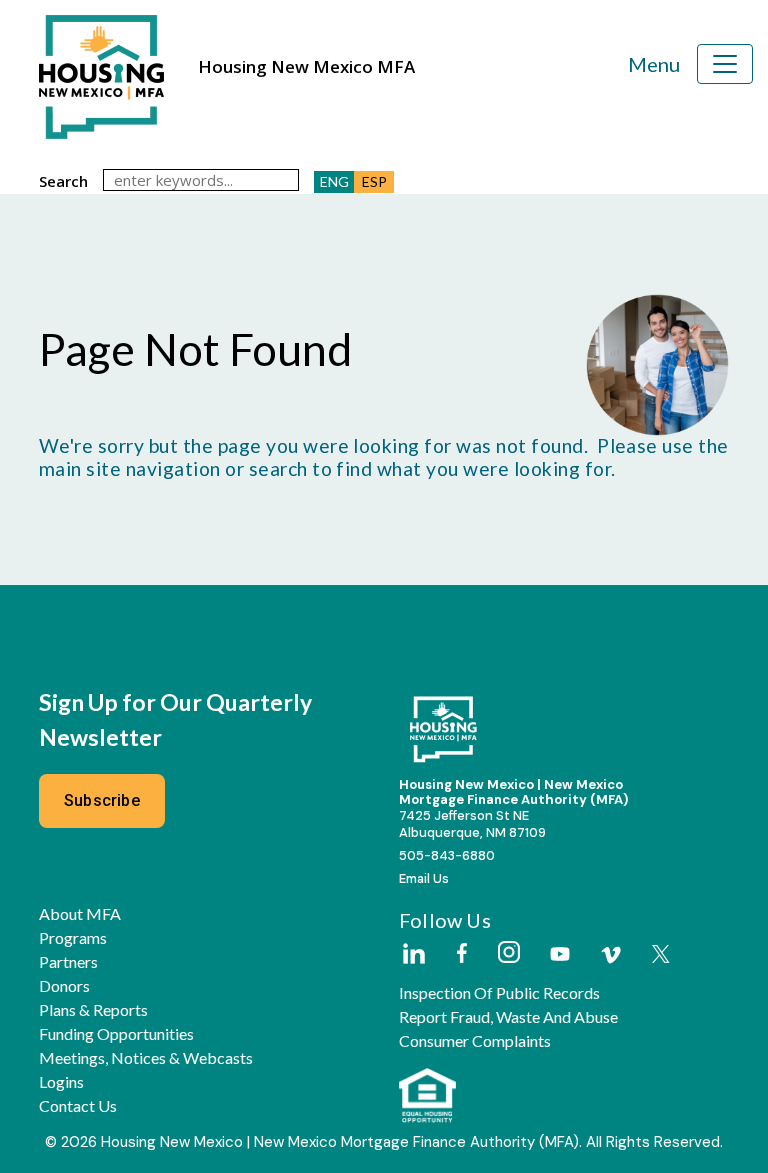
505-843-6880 (447, 855)
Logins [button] (61, 1082)
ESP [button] (374, 181)
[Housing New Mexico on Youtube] (560, 955)
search (63, 181)
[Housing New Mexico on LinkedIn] (413, 955)
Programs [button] (73, 938)
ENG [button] (334, 181)
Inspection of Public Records (499, 993)
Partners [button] (68, 962)
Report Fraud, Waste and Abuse (508, 1017)
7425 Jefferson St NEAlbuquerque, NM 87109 (472, 824)
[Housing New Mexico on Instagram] (508, 953)
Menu (654, 64)
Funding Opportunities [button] (116, 1034)
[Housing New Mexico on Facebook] (462, 954)
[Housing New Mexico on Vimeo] (611, 955)
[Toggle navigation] (725, 64)
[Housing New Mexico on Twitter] (661, 955)
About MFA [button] (80, 914)
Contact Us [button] (78, 1106)
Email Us (424, 878)
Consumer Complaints (475, 1041)
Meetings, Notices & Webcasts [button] (146, 1058)
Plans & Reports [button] (93, 1010)
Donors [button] (64, 986)
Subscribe (102, 800)
